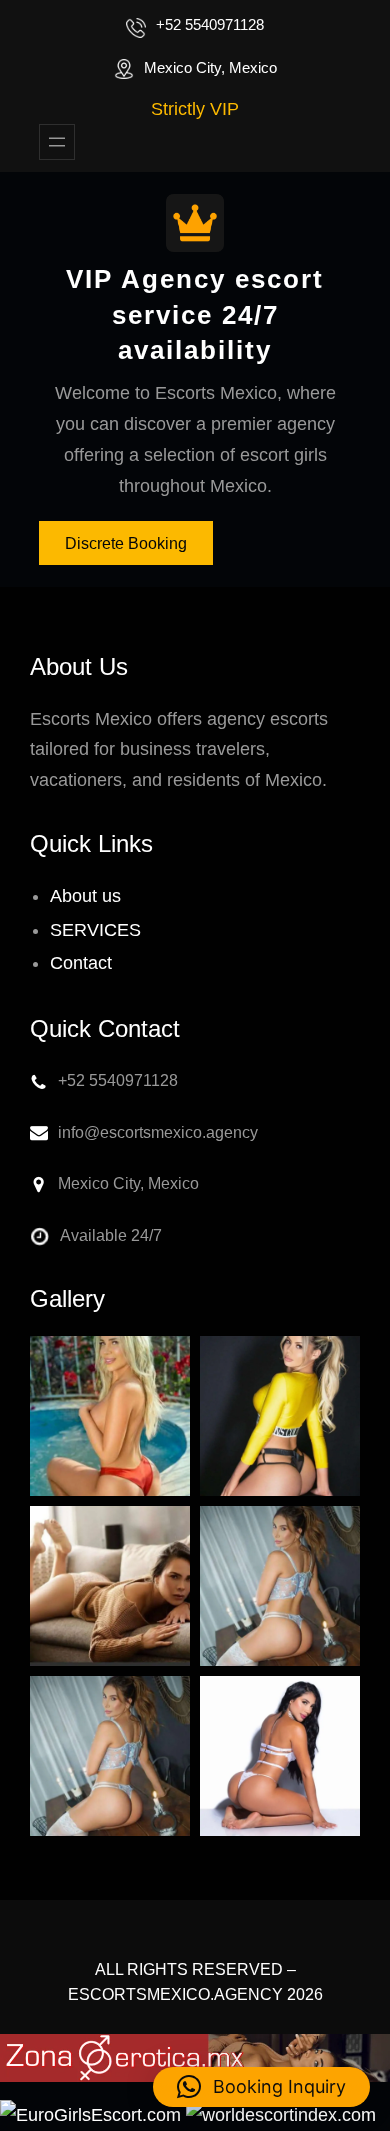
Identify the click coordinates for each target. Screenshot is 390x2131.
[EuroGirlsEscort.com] (90, 2115)
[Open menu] (57, 142)
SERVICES (95, 930)
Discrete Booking (126, 543)
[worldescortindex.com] (281, 2115)
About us (85, 896)
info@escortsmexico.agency (158, 1132)
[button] (261, 2087)
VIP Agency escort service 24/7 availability (195, 314)
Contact (81, 963)
